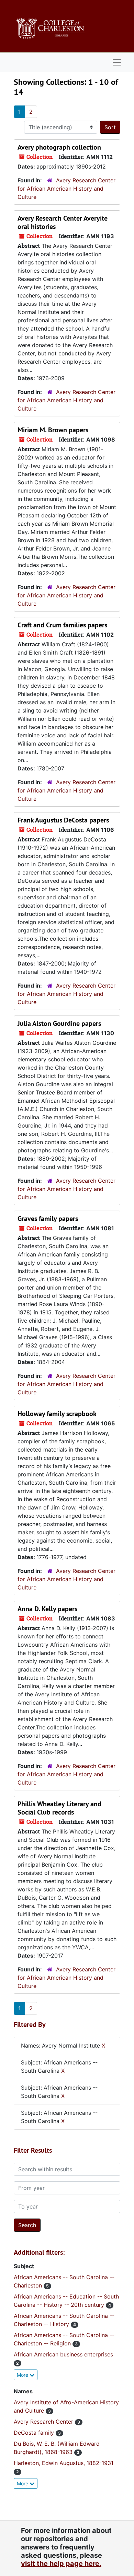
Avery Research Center (44, 2422)
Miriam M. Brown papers (53, 430)
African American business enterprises (63, 2354)
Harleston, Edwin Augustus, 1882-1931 (64, 2463)
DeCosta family (35, 2433)
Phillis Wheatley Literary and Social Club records (59, 1808)
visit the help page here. (61, 2564)
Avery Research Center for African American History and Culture (66, 189)
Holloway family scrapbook (57, 1414)
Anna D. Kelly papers (47, 1609)
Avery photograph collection (59, 147)
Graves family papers (48, 1219)
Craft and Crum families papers (62, 625)
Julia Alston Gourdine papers (59, 1023)
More (23, 2375)
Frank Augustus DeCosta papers (63, 820)
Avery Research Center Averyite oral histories (63, 222)
